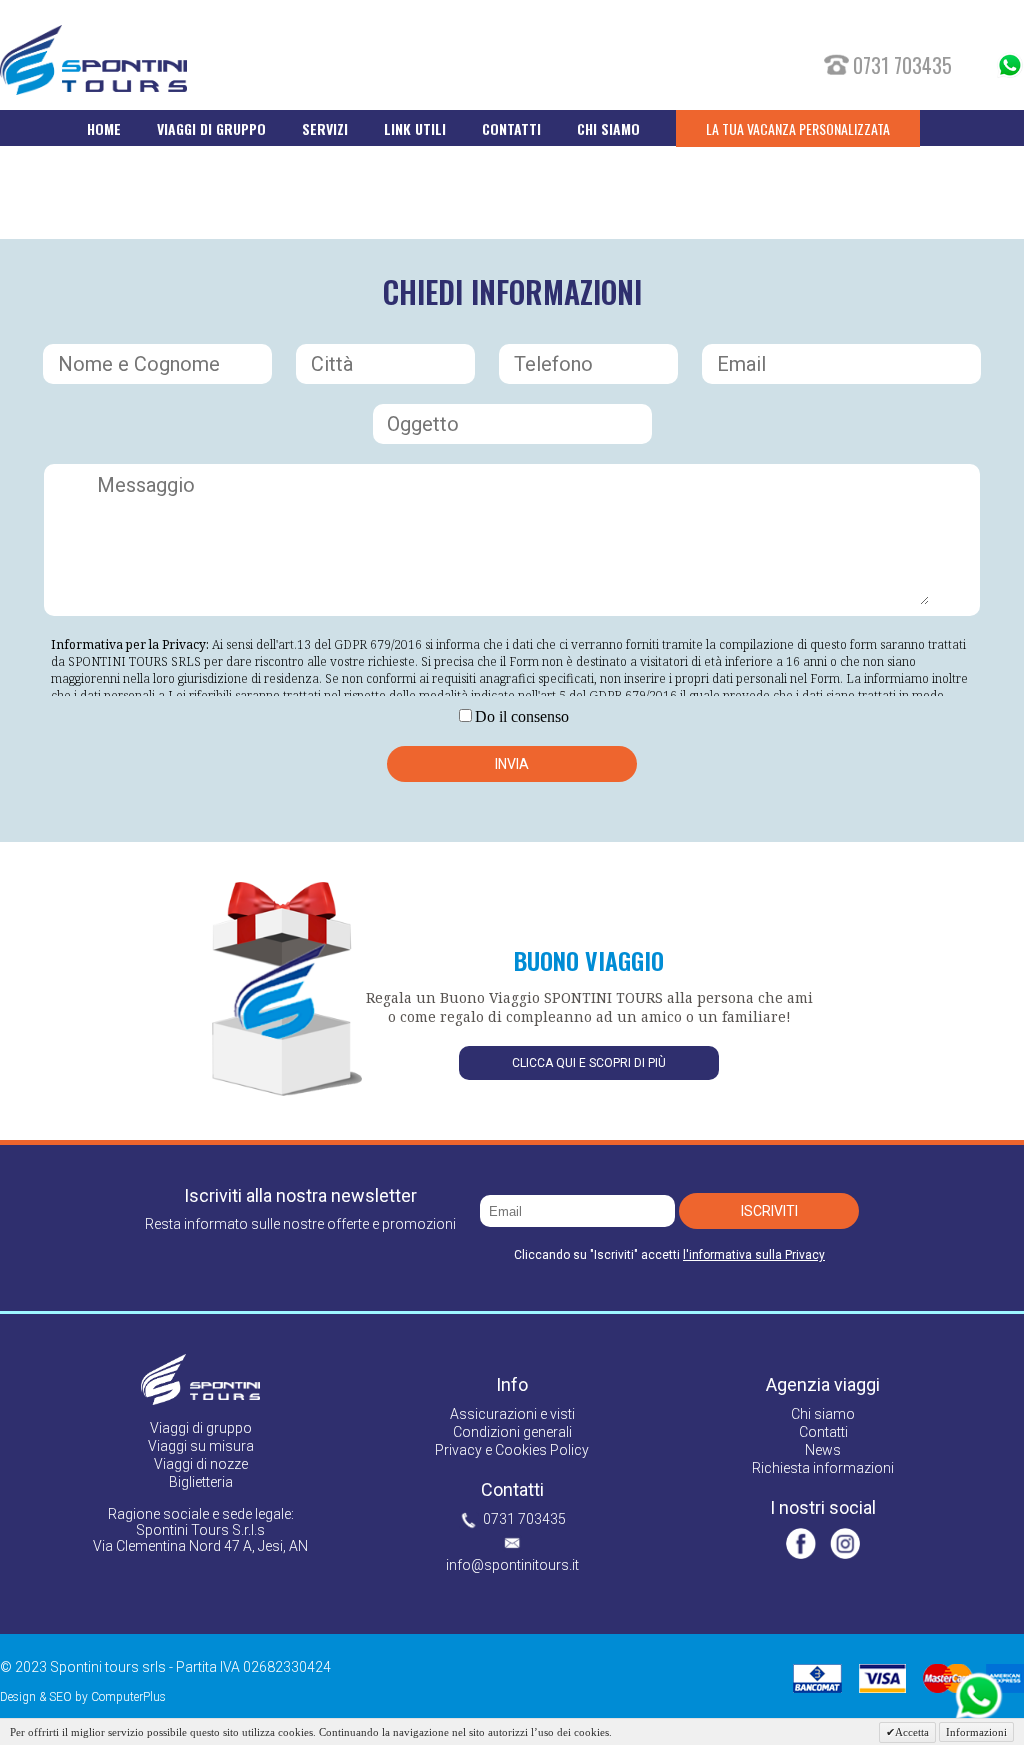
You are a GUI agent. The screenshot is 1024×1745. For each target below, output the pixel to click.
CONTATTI (511, 128)
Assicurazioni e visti (512, 1414)
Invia (512, 764)
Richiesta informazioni (823, 1468)
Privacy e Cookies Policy (512, 1450)
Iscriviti (769, 1211)
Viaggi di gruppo (201, 1428)
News (823, 1450)
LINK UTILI (415, 128)
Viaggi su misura (201, 1446)
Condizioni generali (512, 1432)
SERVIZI (325, 128)
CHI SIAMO (608, 128)
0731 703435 (524, 1519)
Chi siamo (823, 1414)
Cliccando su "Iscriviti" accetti (669, 1255)
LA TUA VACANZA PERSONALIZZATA (798, 128)
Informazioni (976, 1732)
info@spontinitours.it (512, 1565)
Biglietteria (201, 1482)
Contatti (823, 1432)
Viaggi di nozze (201, 1464)
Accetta (912, 1732)
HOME (104, 128)
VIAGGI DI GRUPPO (211, 128)
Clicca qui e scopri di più (589, 1063)
